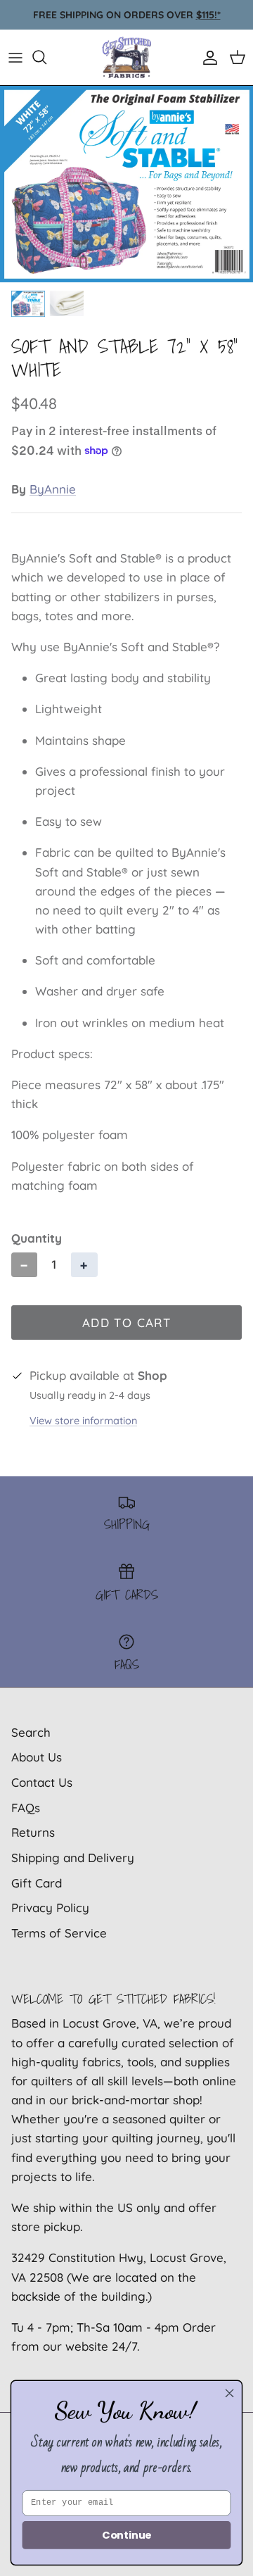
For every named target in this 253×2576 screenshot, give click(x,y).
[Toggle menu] (15, 57)
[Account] (207, 57)
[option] (126, 184)
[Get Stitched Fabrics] (126, 57)
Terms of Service (59, 1933)
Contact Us (42, 1782)
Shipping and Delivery (73, 1858)
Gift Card (37, 1883)
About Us (37, 1757)
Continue (126, 2536)
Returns (33, 1832)
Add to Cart (126, 1322)
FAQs (26, 1808)
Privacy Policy (50, 1908)
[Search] (46, 57)
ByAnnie (53, 489)
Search (31, 1732)
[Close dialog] (230, 2393)
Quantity (37, 1238)
